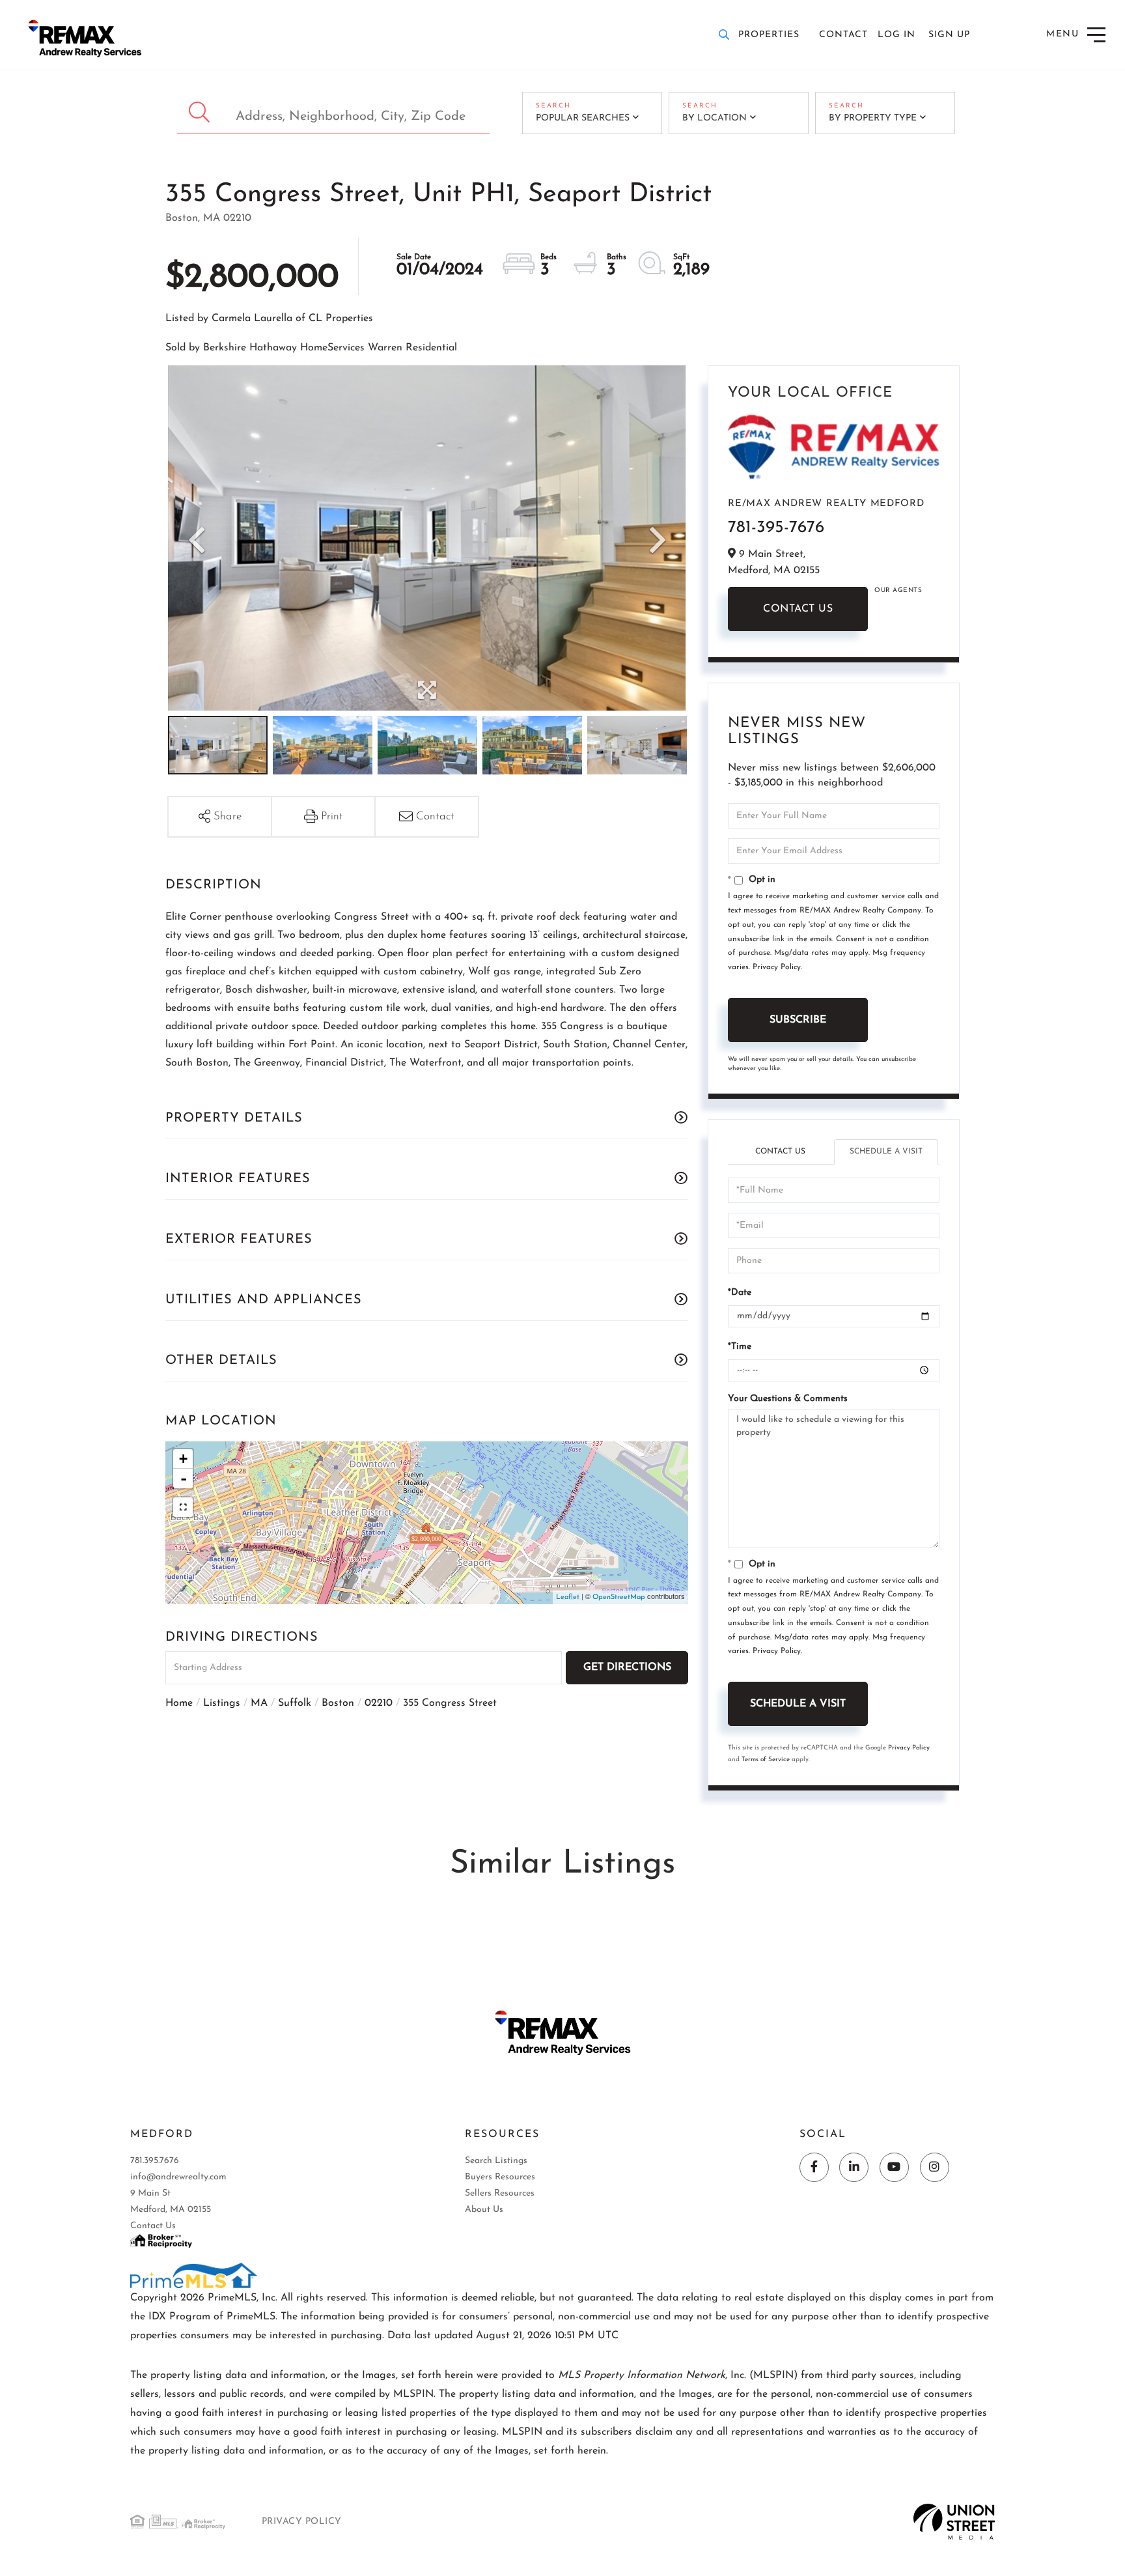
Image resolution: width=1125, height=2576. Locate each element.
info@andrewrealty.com (178, 2177)
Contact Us (798, 609)
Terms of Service (766, 1760)
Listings (222, 1703)
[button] (201, 113)
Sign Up (949, 35)
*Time (740, 1347)
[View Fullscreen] (183, 1507)
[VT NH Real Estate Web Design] (954, 2521)
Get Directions (627, 1667)
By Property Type (873, 118)
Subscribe (798, 1020)
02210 (379, 1703)
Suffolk (295, 1703)
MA (259, 1703)
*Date (740, 1293)
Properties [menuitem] (769, 35)
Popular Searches (583, 118)
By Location (715, 118)
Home (179, 1703)
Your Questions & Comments (788, 1399)
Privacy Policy (777, 967)
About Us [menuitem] (484, 2210)
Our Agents (898, 590)
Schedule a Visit (886, 1152)
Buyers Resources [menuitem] (500, 2177)
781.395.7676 (155, 2161)
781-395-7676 (776, 528)
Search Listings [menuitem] (496, 2161)
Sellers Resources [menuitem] (500, 2193)
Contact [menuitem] (843, 35)
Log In (896, 35)
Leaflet (568, 1597)
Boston (338, 1703)
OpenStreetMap (619, 1597)
